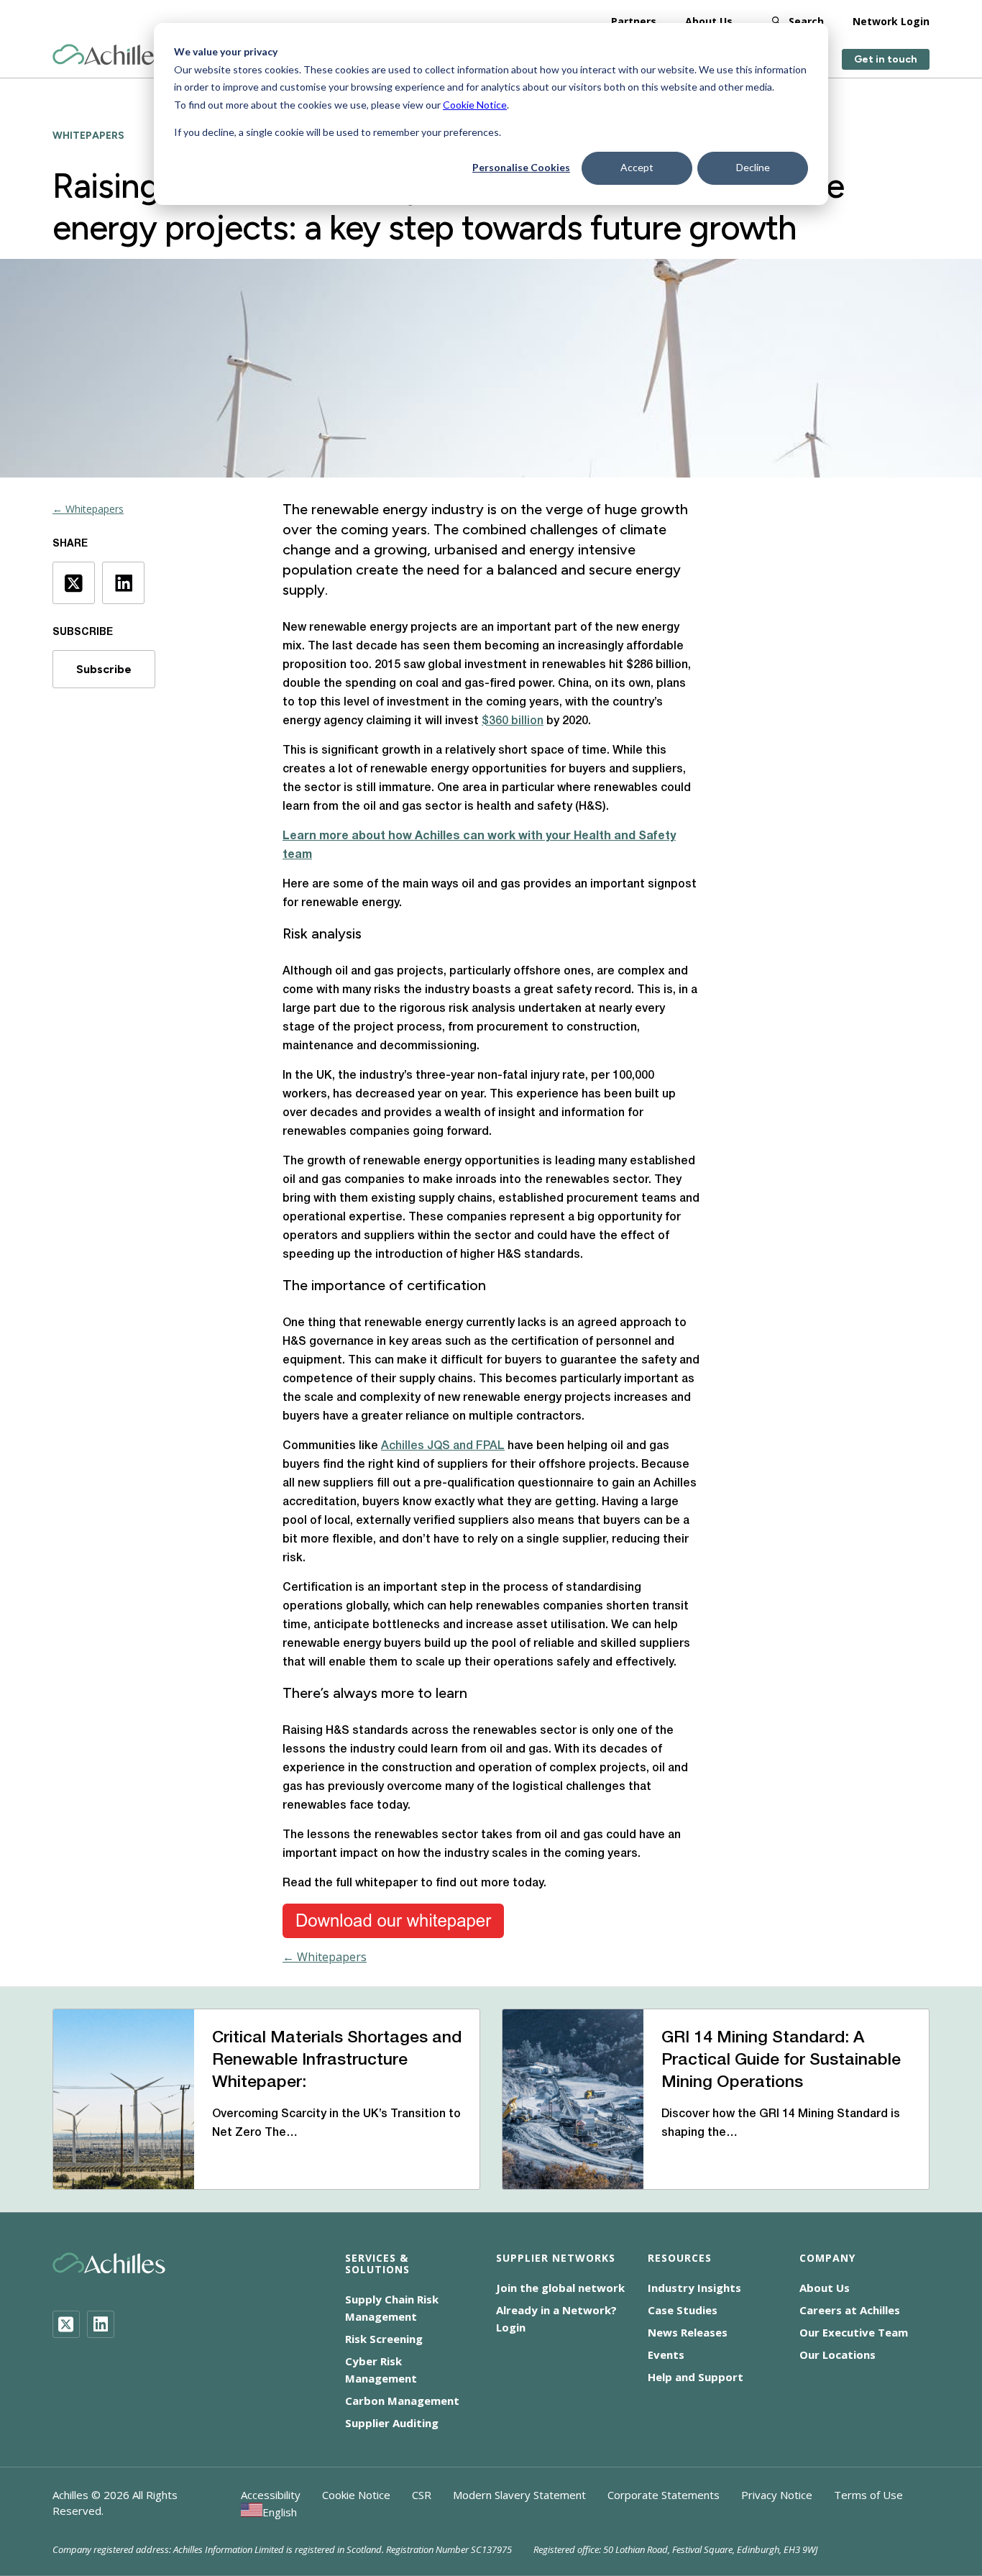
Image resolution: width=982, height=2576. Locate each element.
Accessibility (271, 2495)
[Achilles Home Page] (109, 55)
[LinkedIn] (101, 2324)
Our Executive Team (854, 2332)
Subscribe (104, 669)
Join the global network (560, 2288)
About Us (709, 21)
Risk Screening (384, 2339)
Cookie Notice (475, 105)
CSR (422, 2495)
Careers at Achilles (850, 2310)
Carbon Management (402, 2401)
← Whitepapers (88, 509)
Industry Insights (694, 2288)
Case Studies (683, 2310)
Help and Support (696, 2377)
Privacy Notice (777, 2495)
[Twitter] (66, 2324)
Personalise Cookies (521, 167)
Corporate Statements (664, 2495)
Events (666, 2355)
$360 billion (513, 721)
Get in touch (886, 59)
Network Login (891, 21)
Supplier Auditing (392, 2423)
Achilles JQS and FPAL (443, 1446)
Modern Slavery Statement (519, 2495)
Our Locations (838, 2355)
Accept (637, 167)
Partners (634, 21)
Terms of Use (868, 2495)
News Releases (688, 2332)
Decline (753, 167)
